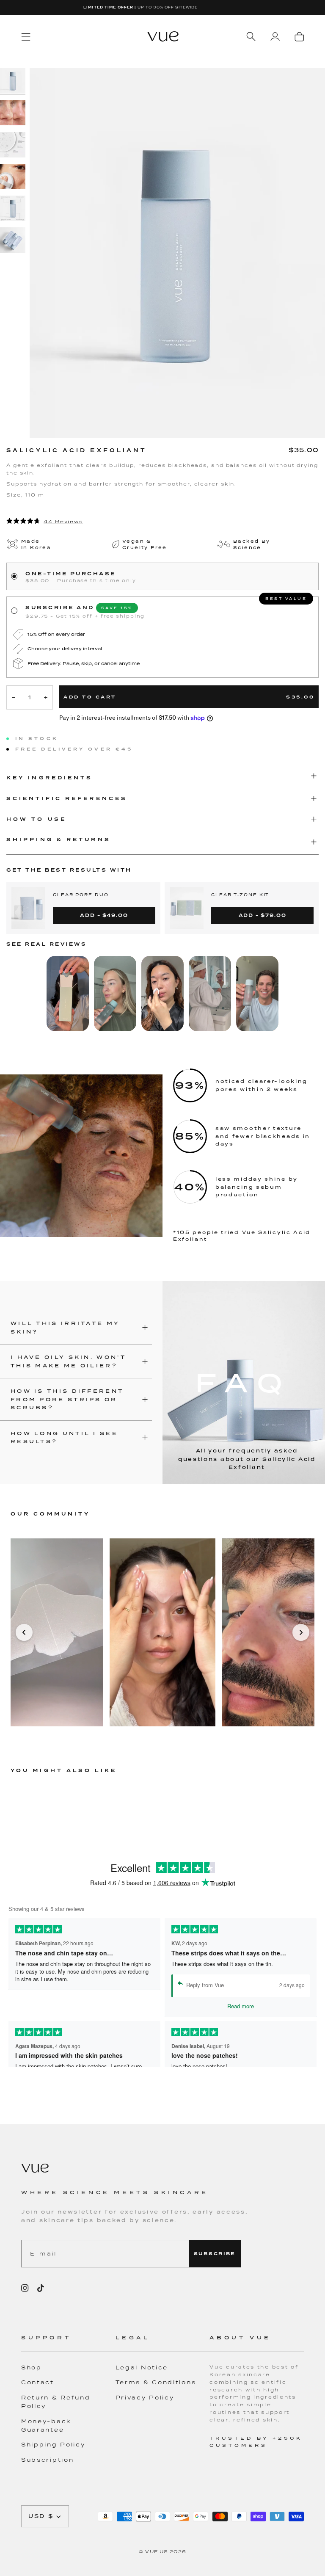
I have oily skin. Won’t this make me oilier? (68, 1361)
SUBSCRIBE (215, 2254)
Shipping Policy (53, 2445)
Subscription (47, 2460)
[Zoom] (177, 253)
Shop (32, 2368)
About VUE (240, 2337)
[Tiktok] (41, 2288)
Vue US (157, 2551)
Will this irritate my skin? (65, 1327)
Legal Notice (142, 2368)
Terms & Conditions (156, 2382)
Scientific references (67, 798)
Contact (38, 2382)
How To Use (36, 819)
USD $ (41, 2516)
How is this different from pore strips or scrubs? (67, 1399)
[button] (68, 2343)
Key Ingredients (50, 778)
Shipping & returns (59, 839)
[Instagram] (25, 2288)
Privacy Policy (145, 2398)
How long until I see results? (64, 1437)
